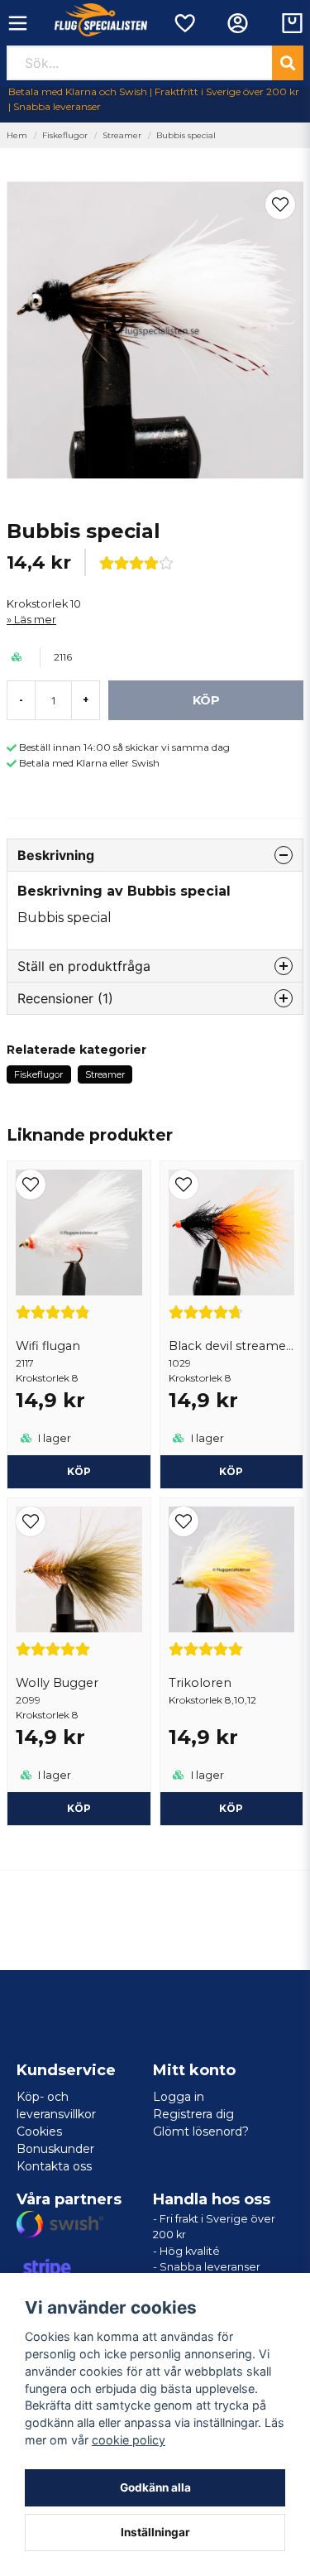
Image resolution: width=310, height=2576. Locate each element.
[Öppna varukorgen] (292, 23)
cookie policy (129, 2440)
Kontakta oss (54, 2166)
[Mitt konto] (238, 23)
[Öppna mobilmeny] (18, 23)
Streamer (122, 135)
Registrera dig (193, 2114)
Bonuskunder (55, 2149)
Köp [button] (231, 1808)
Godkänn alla (155, 2487)
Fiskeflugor (65, 135)
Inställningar (155, 2532)
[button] (280, 204)
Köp (79, 1471)
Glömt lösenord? (201, 2131)
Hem (17, 135)
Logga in (179, 2097)
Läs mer (35, 620)
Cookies (39, 2131)
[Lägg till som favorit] (184, 23)
